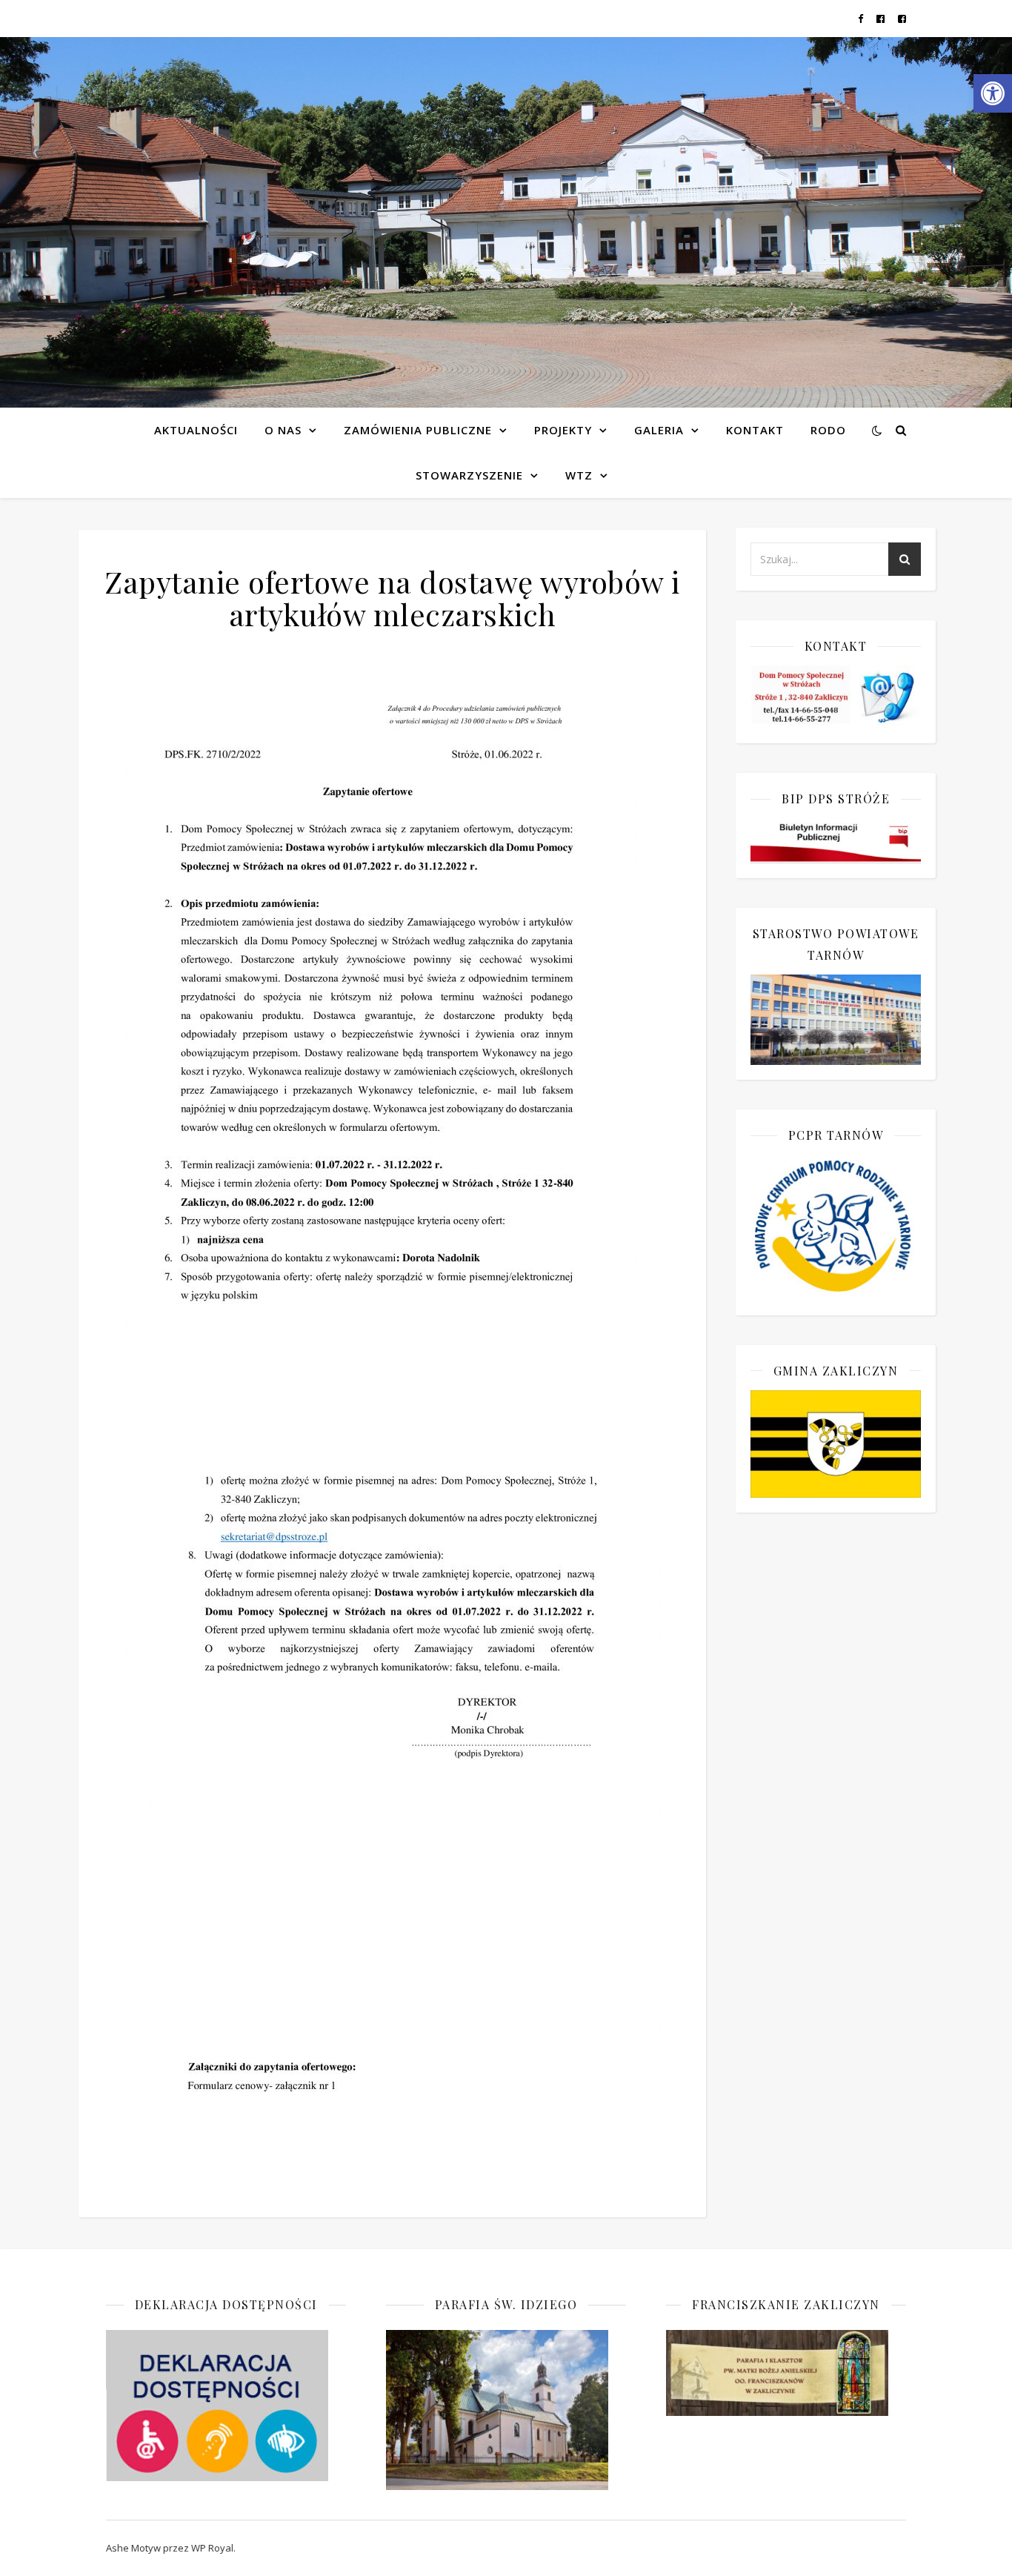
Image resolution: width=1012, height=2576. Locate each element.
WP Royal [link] (212, 2548)
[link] (993, 93)
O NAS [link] (283, 430)
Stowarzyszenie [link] (469, 475)
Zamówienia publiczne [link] (418, 430)
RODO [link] (828, 430)
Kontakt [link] (755, 430)
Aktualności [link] (196, 430)
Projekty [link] (563, 430)
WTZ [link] (579, 475)
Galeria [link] (659, 430)
